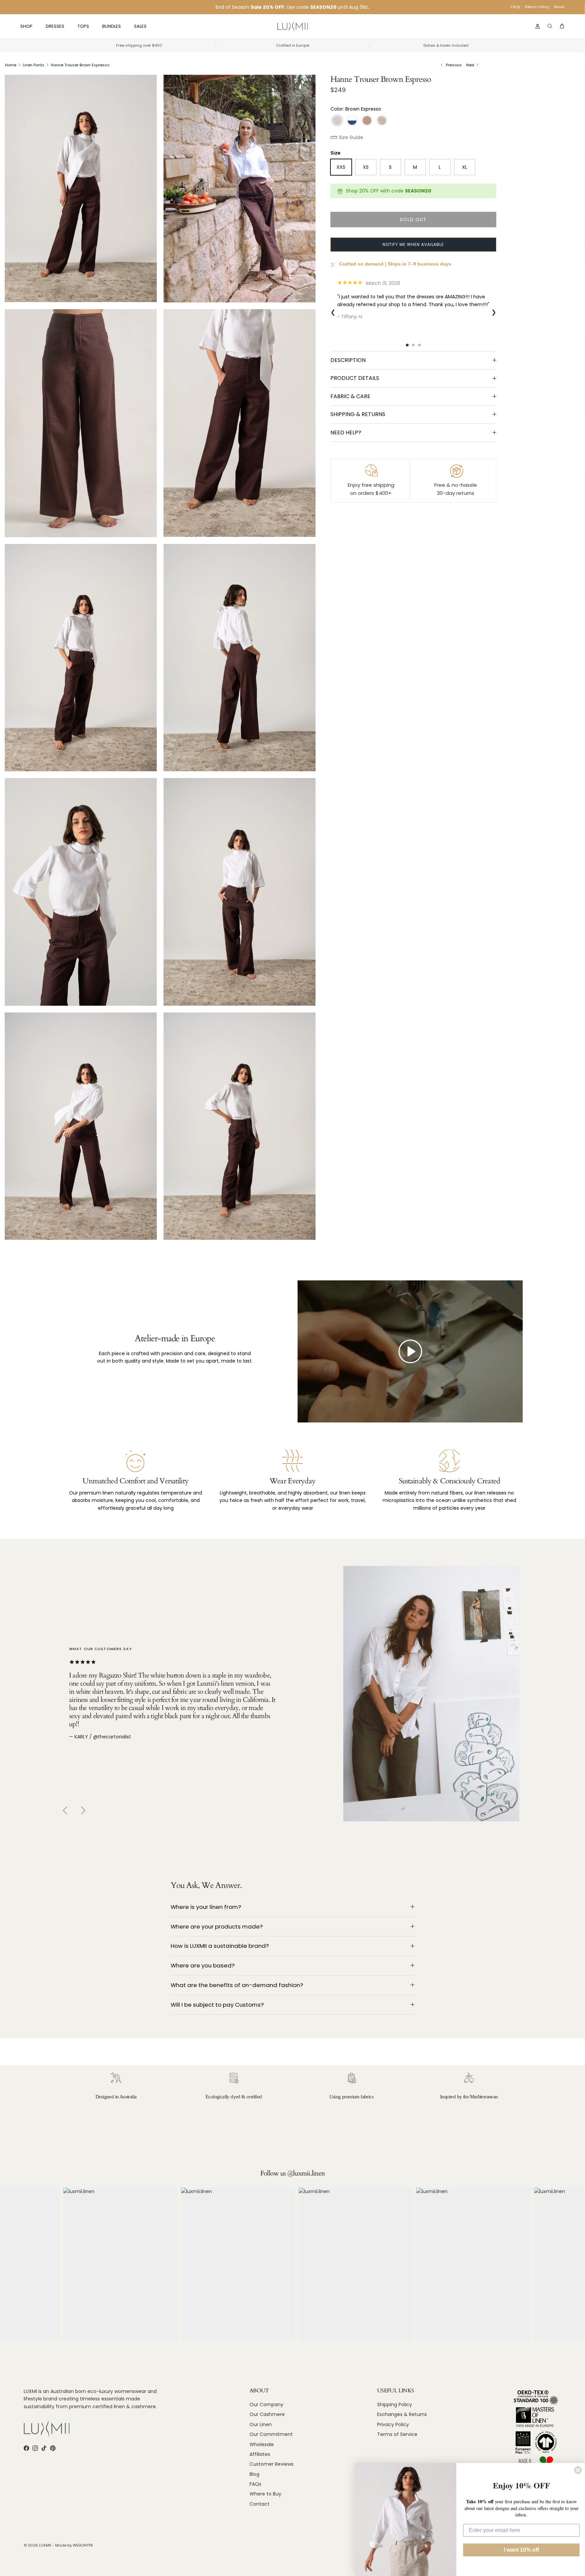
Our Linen (261, 2424)
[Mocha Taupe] (367, 121)
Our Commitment (271, 2434)
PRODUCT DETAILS (355, 378)
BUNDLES (112, 26)
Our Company (266, 2404)
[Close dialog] (578, 2470)
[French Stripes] (352, 121)
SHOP (26, 26)
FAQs (515, 7)
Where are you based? (203, 1965)
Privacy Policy (393, 2424)
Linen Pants (34, 65)
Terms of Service (397, 2434)
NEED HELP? (346, 432)
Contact (259, 2504)
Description (348, 360)
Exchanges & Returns (402, 2414)
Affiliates (260, 2454)
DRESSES (55, 26)
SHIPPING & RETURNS (358, 414)
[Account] (536, 26)
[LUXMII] (292, 27)
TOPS (83, 26)
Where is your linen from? (206, 1907)
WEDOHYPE (83, 2545)
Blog (254, 2474)
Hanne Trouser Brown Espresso (80, 65)
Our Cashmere (267, 2414)
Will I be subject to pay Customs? (217, 2005)
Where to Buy (265, 2494)
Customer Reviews (272, 2464)
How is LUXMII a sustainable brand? (220, 1946)
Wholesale (262, 2444)
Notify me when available (413, 244)
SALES (140, 26)
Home (11, 65)
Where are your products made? (217, 1927)
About (559, 7)
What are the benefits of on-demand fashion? (237, 1985)
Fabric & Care (350, 396)
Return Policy (537, 7)
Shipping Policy (395, 2404)
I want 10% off (521, 2550)
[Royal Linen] (382, 121)
